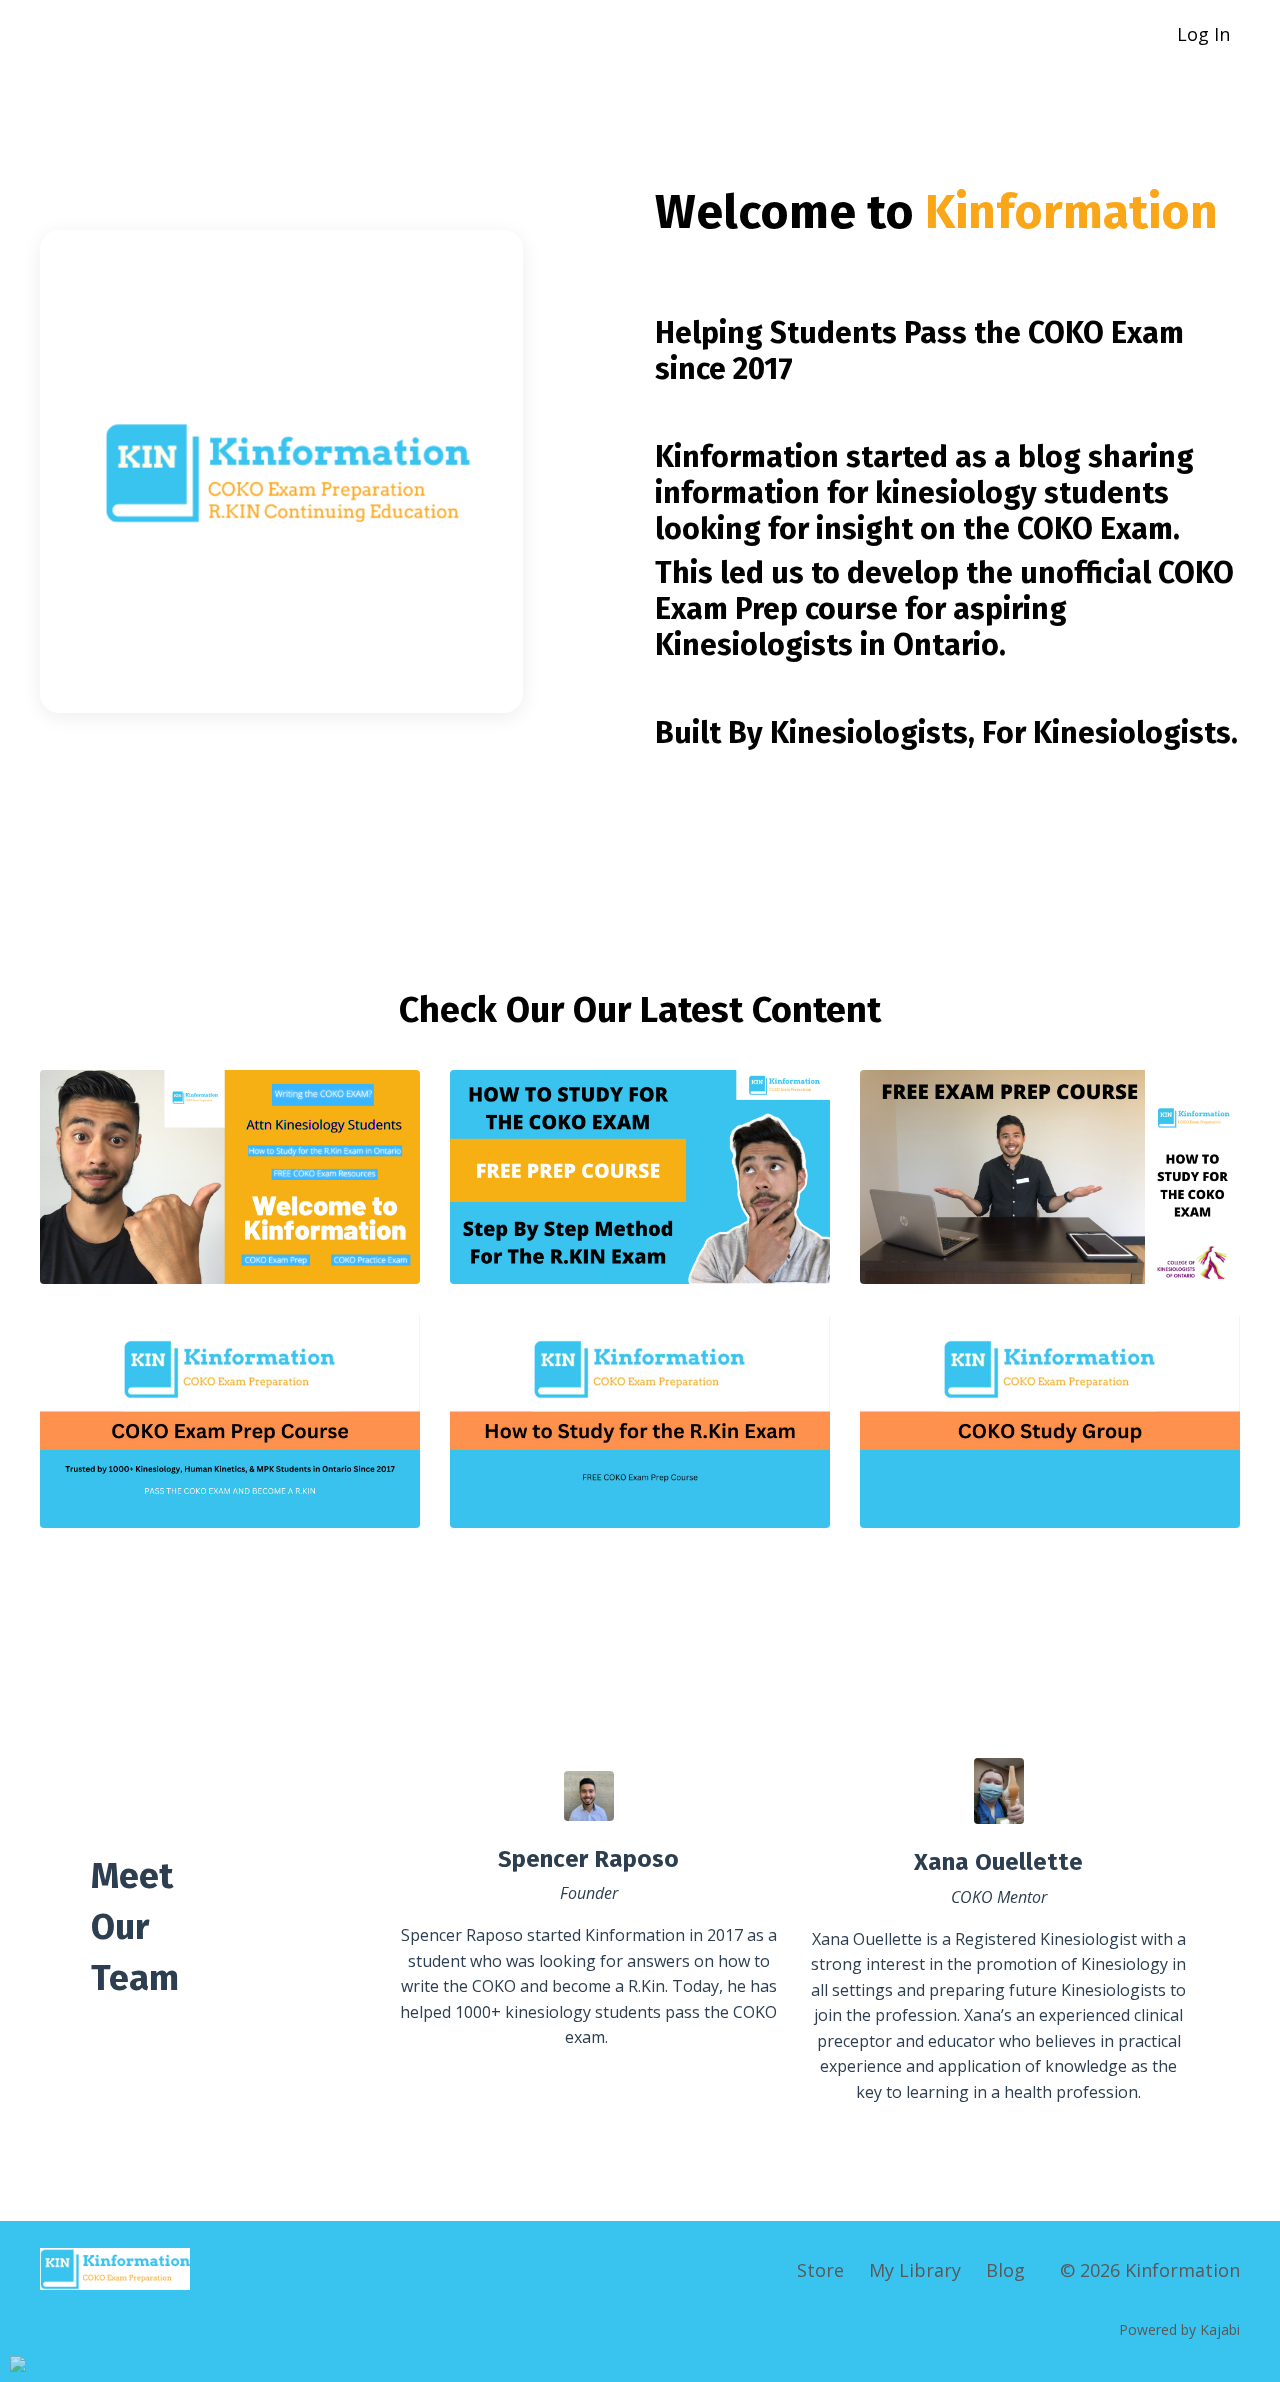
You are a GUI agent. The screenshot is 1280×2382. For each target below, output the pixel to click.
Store (820, 2270)
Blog (1005, 2270)
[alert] (18, 2364)
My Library (915, 2270)
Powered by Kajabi (1179, 2329)
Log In (1203, 34)
